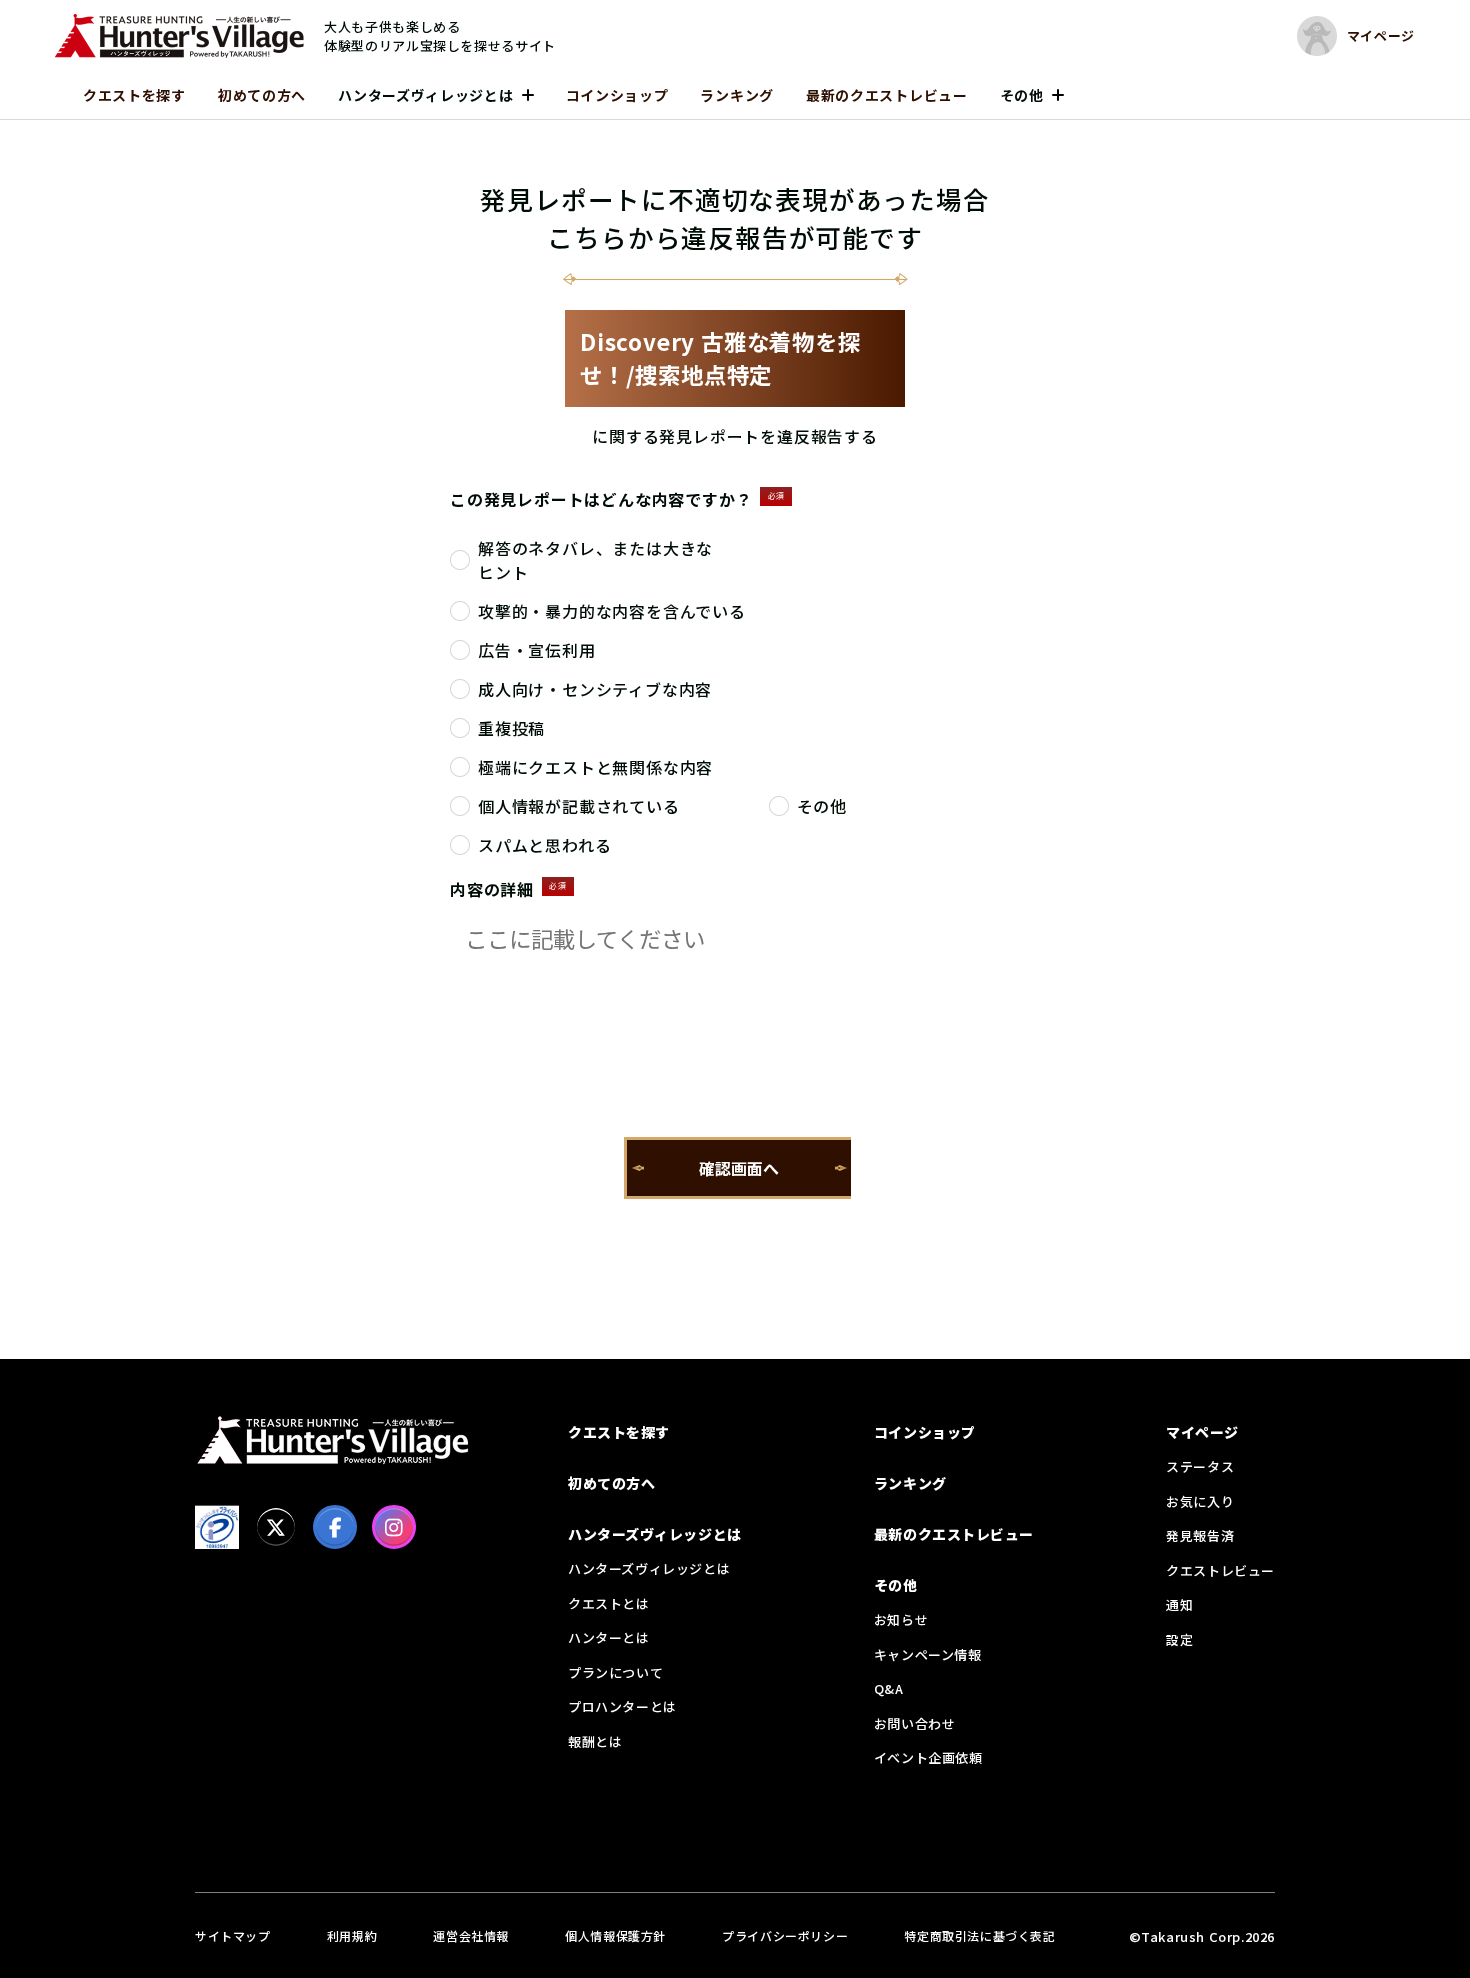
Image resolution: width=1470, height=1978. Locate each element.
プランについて (615, 1672)
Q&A (889, 1688)
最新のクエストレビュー (887, 95)
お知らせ (901, 1619)
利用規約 (352, 1935)
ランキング (737, 95)
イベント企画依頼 (928, 1757)
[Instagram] (394, 1527)
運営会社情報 (471, 1935)
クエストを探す (134, 95)
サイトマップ (233, 1935)
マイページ (1202, 1432)
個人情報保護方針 (615, 1935)
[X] (276, 1527)
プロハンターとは (622, 1706)
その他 (1022, 95)
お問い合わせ (915, 1723)
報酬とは (595, 1741)
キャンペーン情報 (928, 1654)
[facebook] (335, 1527)
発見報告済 (1200, 1535)
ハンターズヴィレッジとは (425, 95)
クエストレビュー (1220, 1570)
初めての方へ (262, 95)
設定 (1179, 1639)
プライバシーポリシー (785, 1935)
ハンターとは (609, 1637)
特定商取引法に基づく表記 (979, 1935)
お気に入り (1200, 1501)
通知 (1179, 1604)
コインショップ (617, 95)
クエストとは (609, 1603)
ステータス (1200, 1466)
